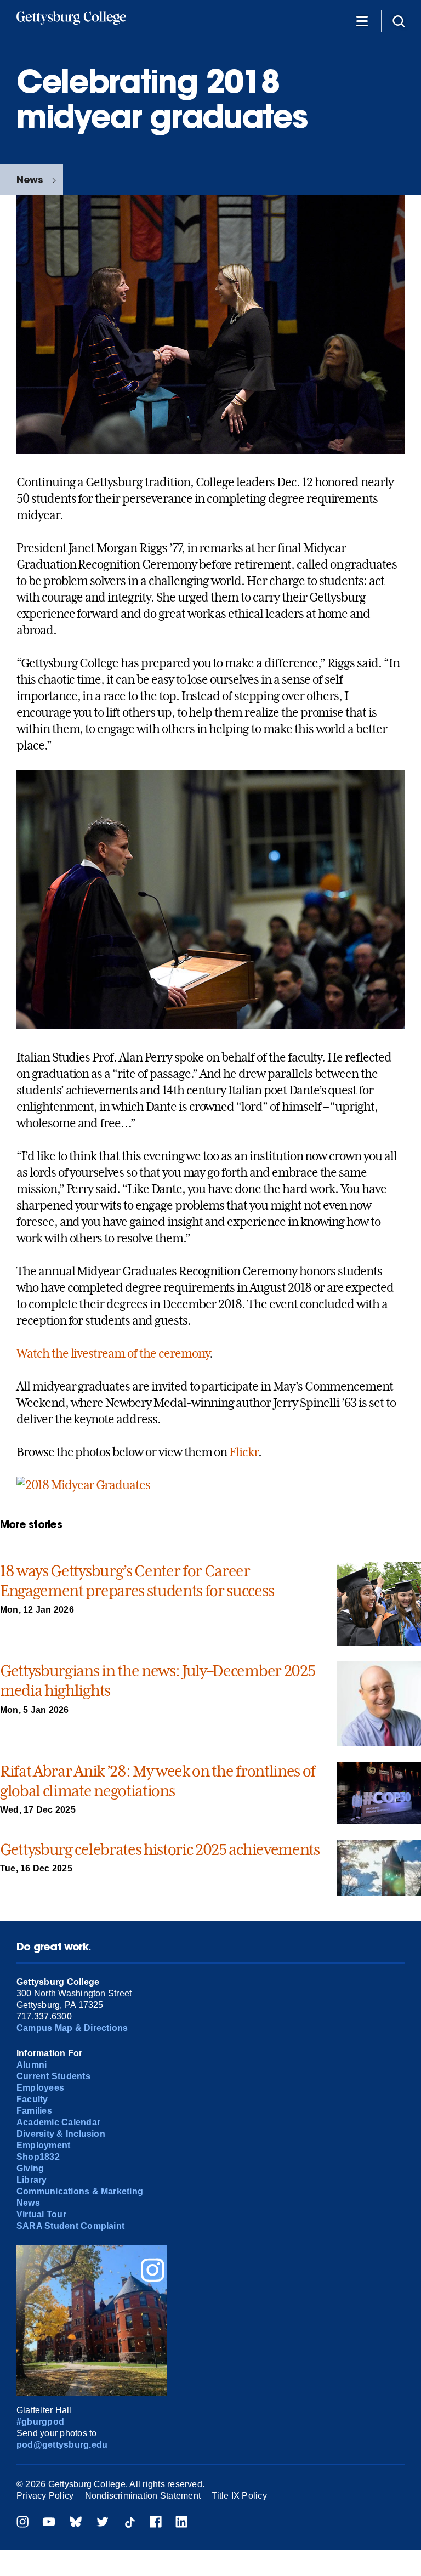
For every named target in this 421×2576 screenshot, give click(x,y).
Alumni (32, 2065)
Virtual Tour (41, 2214)
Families (34, 2111)
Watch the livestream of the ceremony (113, 1353)
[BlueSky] (76, 2523)
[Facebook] (156, 2523)
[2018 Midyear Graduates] (83, 1485)
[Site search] (399, 21)
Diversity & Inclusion (61, 2134)
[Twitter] (103, 2523)
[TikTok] (129, 2523)
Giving (30, 2168)
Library (32, 2180)
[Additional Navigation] (362, 21)
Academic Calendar (58, 2122)
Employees (40, 2088)
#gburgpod (40, 2422)
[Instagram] (22, 2523)
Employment (43, 2145)
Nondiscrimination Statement (143, 2496)
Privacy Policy (45, 2496)
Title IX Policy (239, 2496)
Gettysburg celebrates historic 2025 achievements (160, 1850)
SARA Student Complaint (70, 2226)
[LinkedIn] (181, 2523)
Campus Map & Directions (72, 2028)
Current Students (53, 2076)
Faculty (32, 2099)
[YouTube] (49, 2523)
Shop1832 (38, 2157)
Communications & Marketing (80, 2191)
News (30, 180)
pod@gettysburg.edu (62, 2445)
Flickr (244, 1452)
